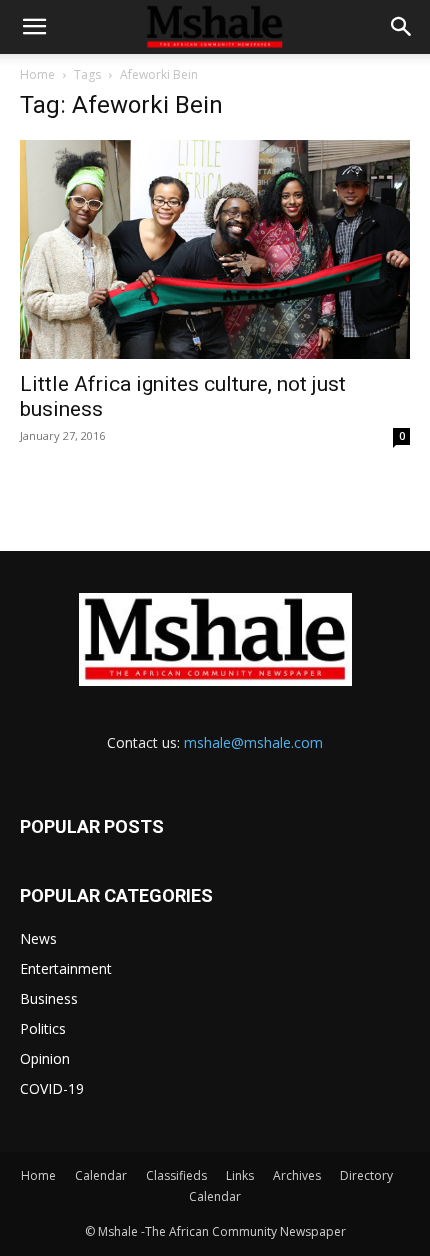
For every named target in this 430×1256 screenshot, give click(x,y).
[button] (34, 27)
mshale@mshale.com (253, 742)
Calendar (101, 1175)
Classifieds (176, 1175)
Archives (297, 1175)
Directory (366, 1175)
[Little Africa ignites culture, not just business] (215, 249)
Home (37, 74)
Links (240, 1175)
